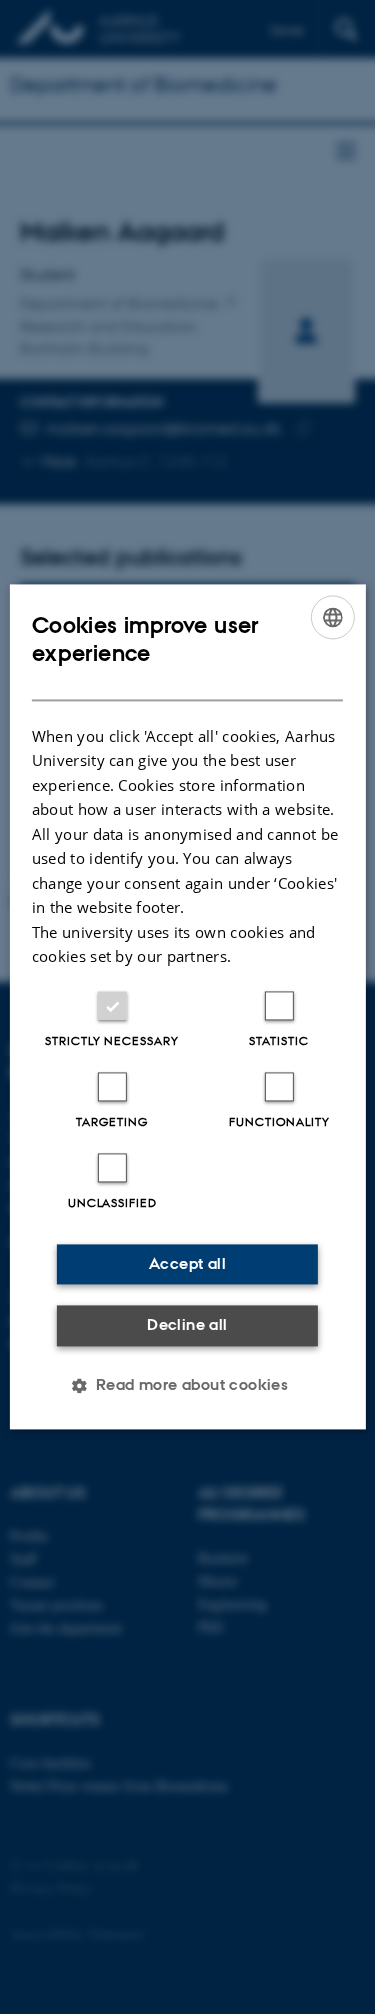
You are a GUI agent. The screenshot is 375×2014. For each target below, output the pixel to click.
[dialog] (187, 1006)
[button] (188, 1386)
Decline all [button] (187, 1324)
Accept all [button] (187, 1263)
